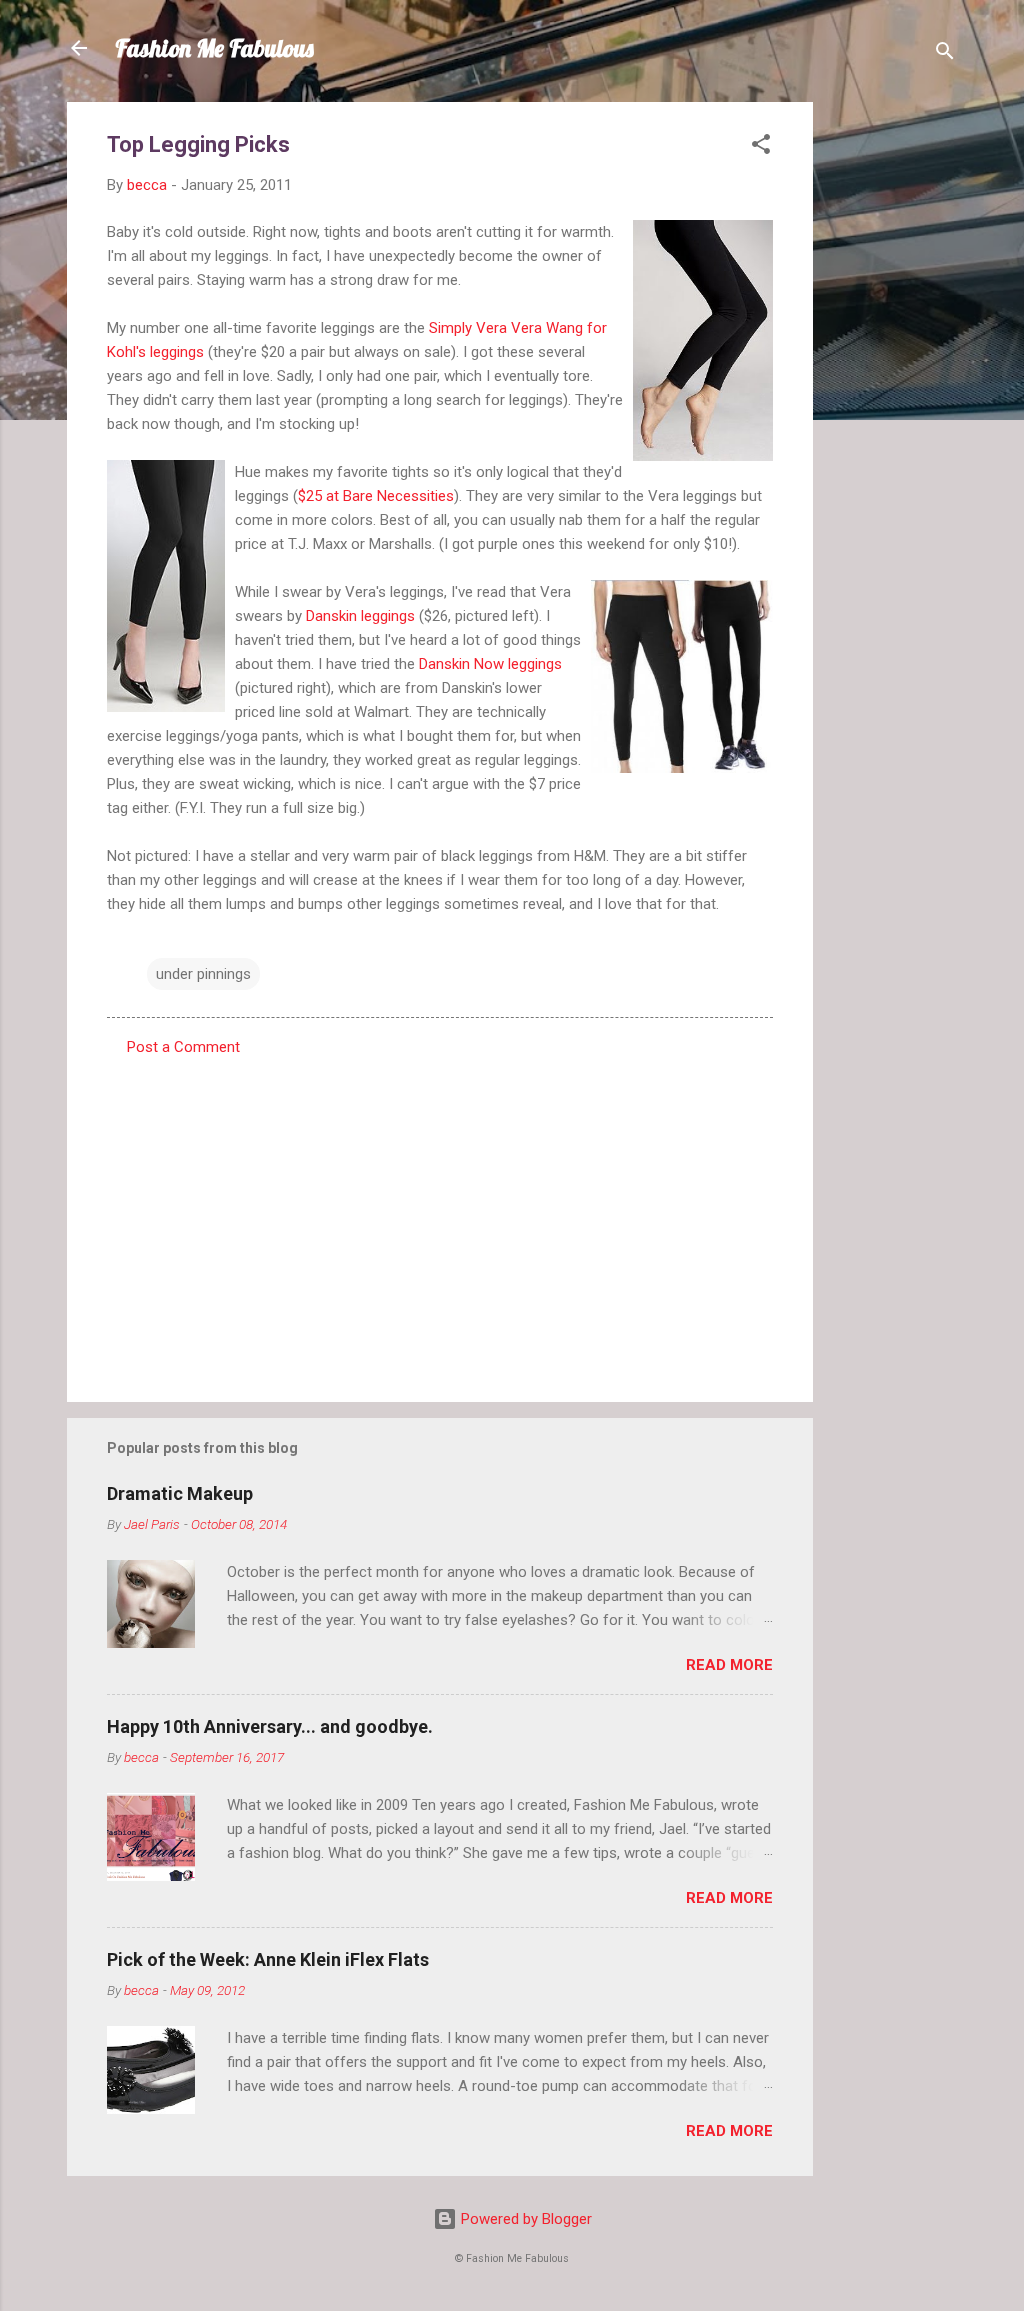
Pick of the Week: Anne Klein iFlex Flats (268, 1959)
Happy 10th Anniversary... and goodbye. (270, 1726)
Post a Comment (183, 1047)
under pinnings (203, 974)
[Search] (945, 54)
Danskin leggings (360, 616)
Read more (729, 1665)
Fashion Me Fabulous (214, 48)
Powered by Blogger (524, 2219)
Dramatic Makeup (180, 1493)
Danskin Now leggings (490, 664)
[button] (761, 147)
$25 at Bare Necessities (376, 496)
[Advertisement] (893, 402)
